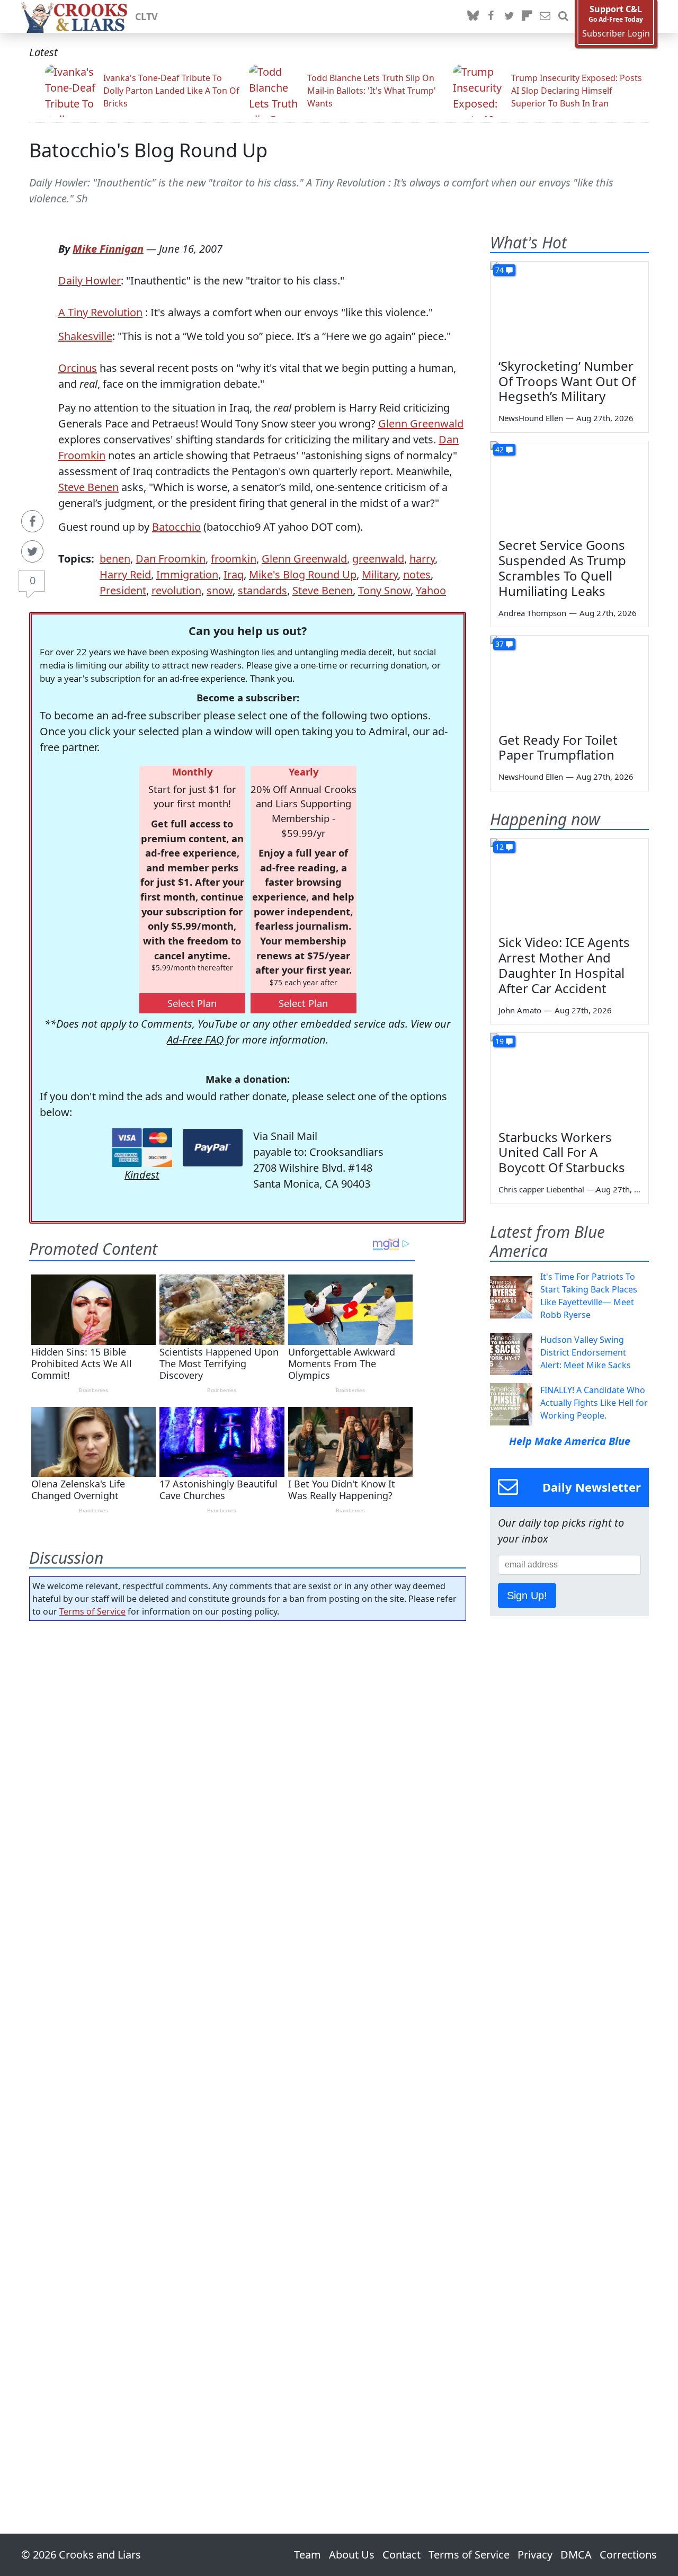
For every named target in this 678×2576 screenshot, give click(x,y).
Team (307, 2555)
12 (499, 847)
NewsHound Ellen (531, 418)
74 (499, 270)
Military (380, 574)
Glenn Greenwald (421, 424)
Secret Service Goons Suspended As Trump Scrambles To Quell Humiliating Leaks (562, 568)
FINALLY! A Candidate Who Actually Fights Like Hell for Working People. (594, 1403)
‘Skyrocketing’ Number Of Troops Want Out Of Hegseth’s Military (567, 381)
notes (417, 574)
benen (115, 559)
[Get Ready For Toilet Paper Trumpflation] (569, 680)
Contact (402, 2555)
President (123, 590)
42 (499, 449)
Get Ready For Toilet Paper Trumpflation (558, 747)
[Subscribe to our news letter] (545, 16)
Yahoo (431, 590)
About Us (352, 2555)
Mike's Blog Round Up (303, 574)
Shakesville (85, 336)
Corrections (628, 2555)
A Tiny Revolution (100, 312)
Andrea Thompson (532, 613)
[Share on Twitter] (32, 551)
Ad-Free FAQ (195, 1040)
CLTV (146, 16)
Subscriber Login (616, 34)
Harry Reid (125, 574)
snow (220, 590)
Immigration (187, 574)
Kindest (142, 1175)
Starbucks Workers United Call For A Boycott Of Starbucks (562, 1152)
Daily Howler (90, 280)
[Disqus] (248, 2047)
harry (422, 559)
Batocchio (176, 527)
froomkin (234, 559)
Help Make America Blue (570, 1441)
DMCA (576, 2555)
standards (262, 590)
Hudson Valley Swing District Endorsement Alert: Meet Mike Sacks (586, 1352)
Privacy (535, 2555)
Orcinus (78, 368)
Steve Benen (88, 487)
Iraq (234, 574)
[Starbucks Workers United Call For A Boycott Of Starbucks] (569, 1077)
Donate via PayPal (213, 1148)
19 (499, 1041)
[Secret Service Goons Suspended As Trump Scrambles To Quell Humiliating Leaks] (569, 486)
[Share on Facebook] (32, 521)
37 (499, 644)
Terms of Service (92, 1611)
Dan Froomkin (171, 559)
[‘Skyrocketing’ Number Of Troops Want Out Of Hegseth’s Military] (569, 306)
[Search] (563, 16)
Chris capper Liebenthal (541, 1189)
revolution (176, 590)
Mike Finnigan (108, 249)
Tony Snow (384, 590)
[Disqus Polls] (248, 1767)
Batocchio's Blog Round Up (148, 150)
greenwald (378, 559)
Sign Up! (527, 1595)
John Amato (520, 1010)
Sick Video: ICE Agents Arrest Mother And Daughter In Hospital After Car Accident (564, 965)
